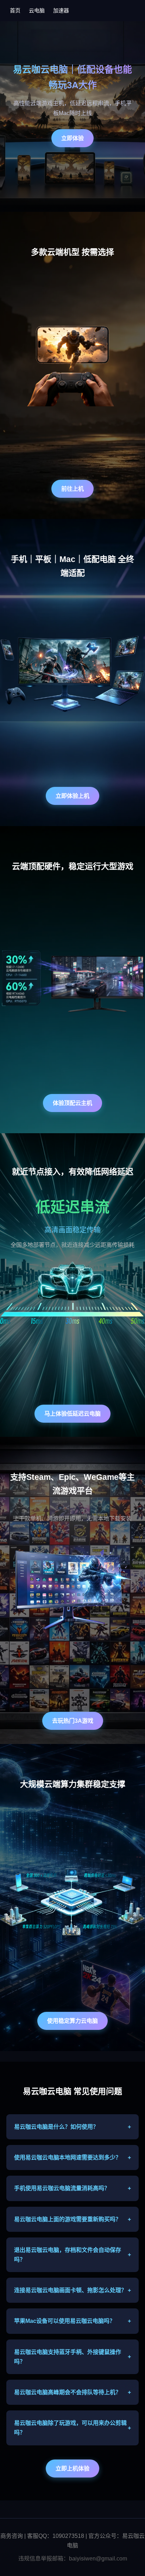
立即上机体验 (72, 2469)
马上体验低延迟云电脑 (72, 1414)
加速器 (61, 10)
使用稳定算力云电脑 (72, 2021)
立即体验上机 (72, 796)
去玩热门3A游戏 (73, 1721)
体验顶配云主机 (72, 1103)
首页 (15, 10)
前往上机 (72, 489)
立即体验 (72, 138)
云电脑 (37, 10)
